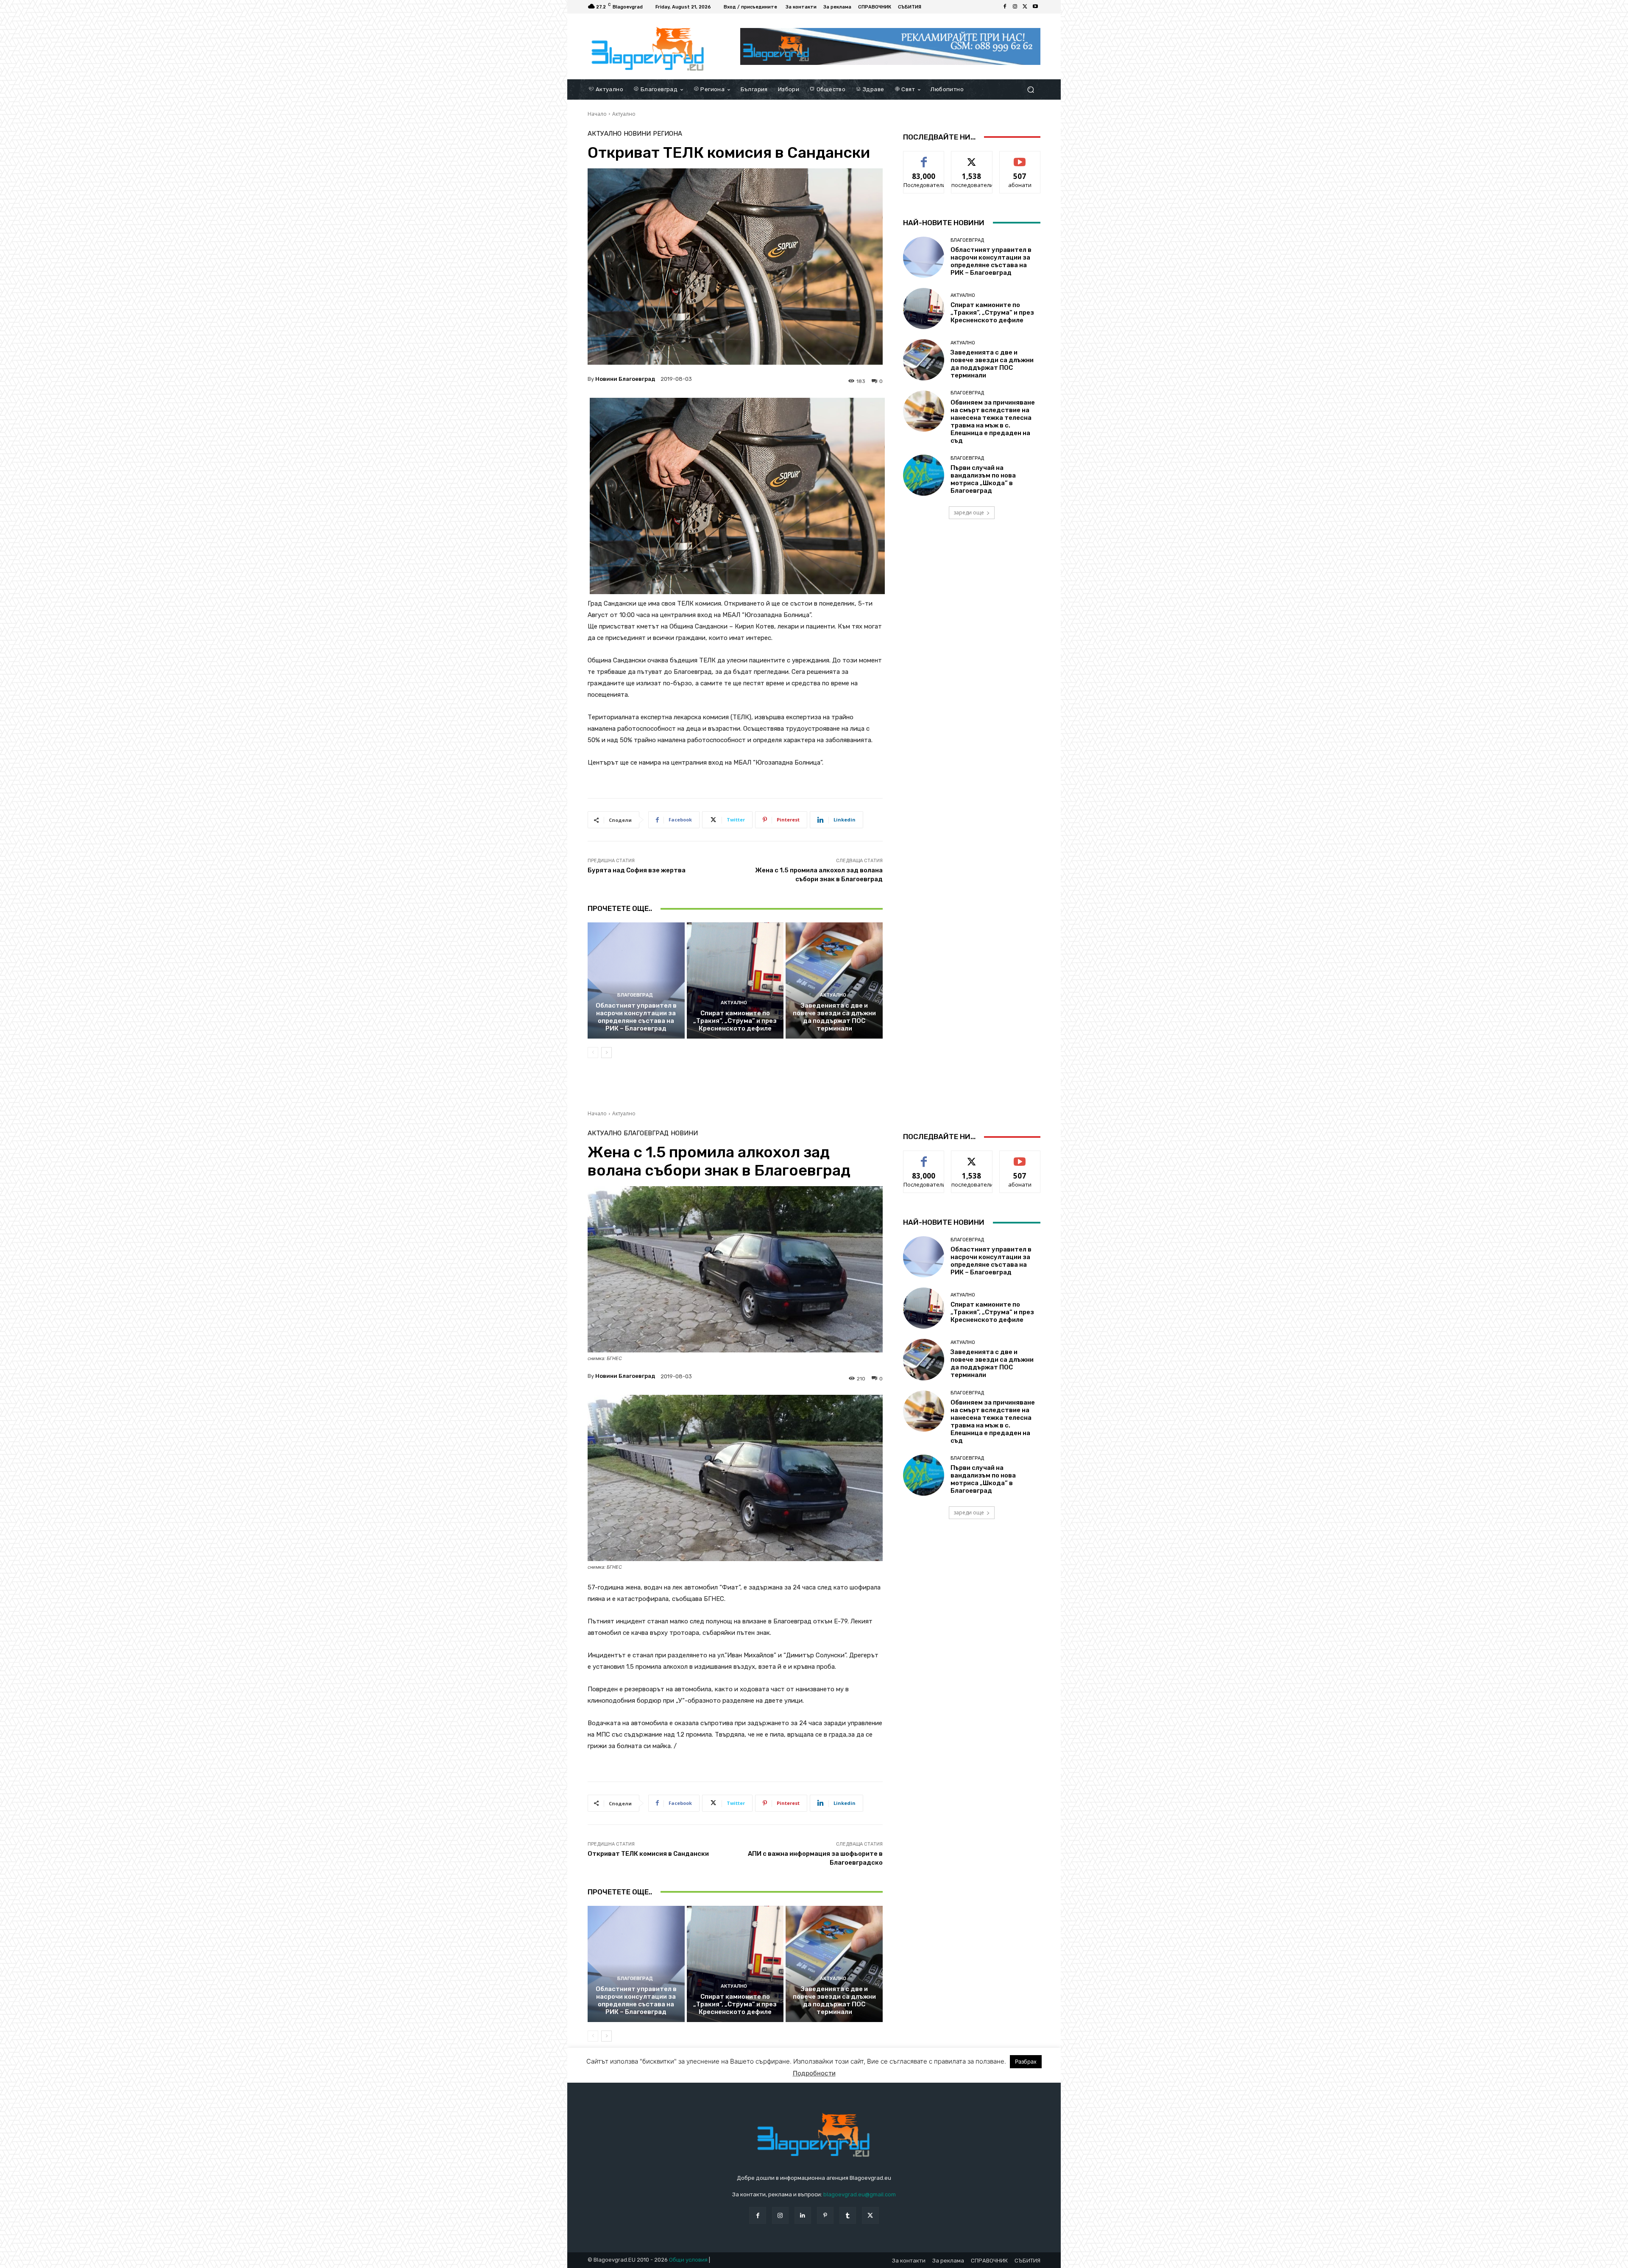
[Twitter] (1025, 7)
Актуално (624, 114)
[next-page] (606, 1053)
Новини (637, 134)
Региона (668, 134)
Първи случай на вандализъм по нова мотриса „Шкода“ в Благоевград (983, 479)
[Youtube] (1035, 7)
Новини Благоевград (625, 379)
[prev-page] (593, 1053)
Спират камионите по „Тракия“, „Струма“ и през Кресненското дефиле (735, 1021)
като (924, 158)
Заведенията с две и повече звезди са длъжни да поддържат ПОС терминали (834, 1017)
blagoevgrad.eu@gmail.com (860, 2194)
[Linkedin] (803, 2215)
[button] (1030, 89)
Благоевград (635, 995)
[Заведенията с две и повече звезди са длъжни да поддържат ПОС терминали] (834, 980)
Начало (597, 114)
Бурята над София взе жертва (637, 870)
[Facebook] (1005, 7)
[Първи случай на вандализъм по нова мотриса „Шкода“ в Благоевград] (924, 475)
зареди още (969, 513)
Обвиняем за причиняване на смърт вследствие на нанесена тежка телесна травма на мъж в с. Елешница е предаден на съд (993, 422)
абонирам (1020, 158)
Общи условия (688, 2260)
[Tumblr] (848, 2215)
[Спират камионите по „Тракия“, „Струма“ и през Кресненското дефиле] (735, 980)
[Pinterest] (825, 2215)
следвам (972, 158)
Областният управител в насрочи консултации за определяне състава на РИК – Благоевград (636, 1017)
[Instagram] (1015, 7)
